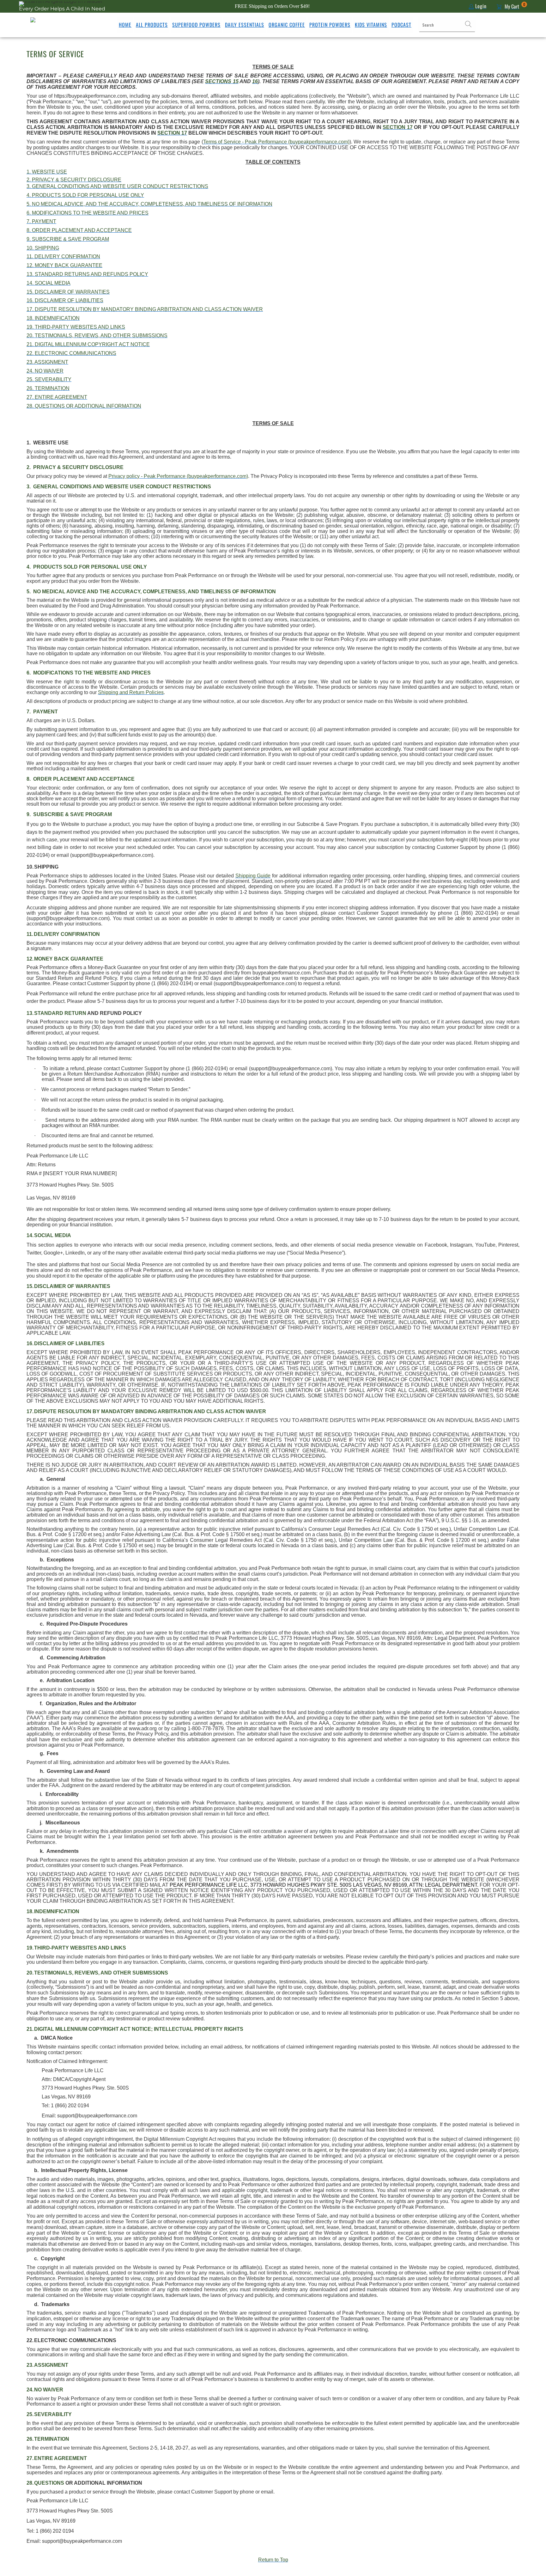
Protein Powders (330, 25)
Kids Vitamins (371, 25)
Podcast (401, 25)
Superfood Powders (196, 25)
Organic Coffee (287, 25)
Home (125, 25)
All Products (152, 25)
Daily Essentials (245, 25)
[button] (468, 25)
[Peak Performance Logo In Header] (47, 25)
